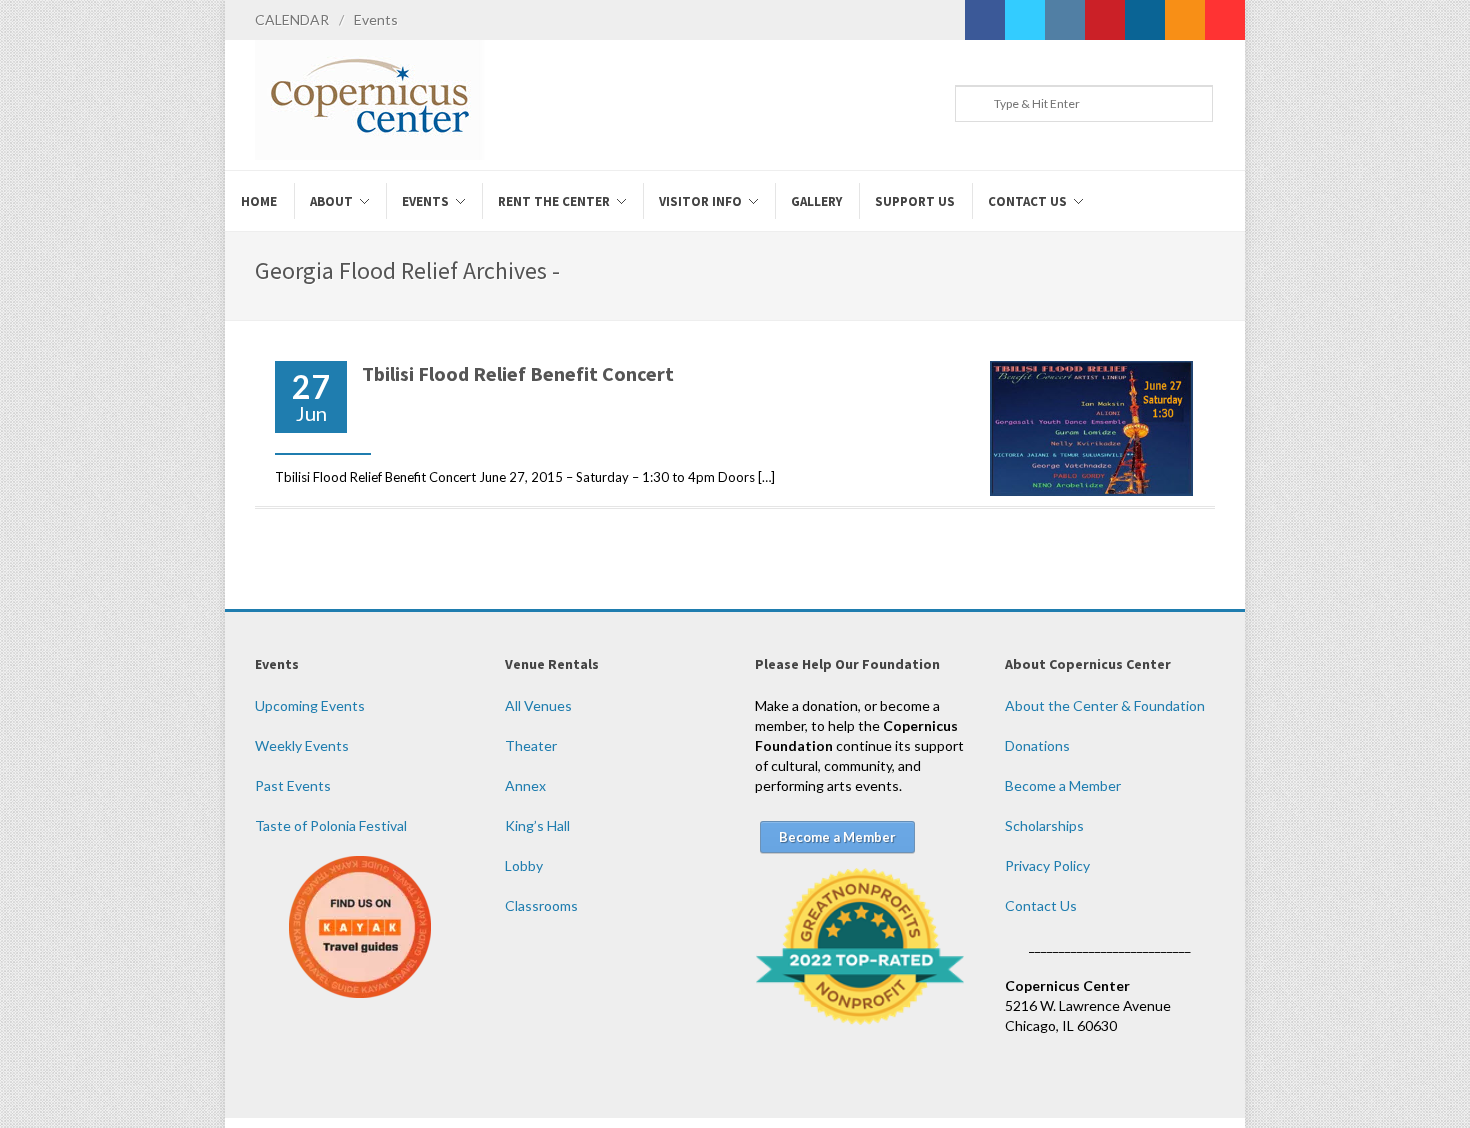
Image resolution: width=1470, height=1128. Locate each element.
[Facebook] (985, 20)
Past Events (293, 785)
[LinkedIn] (1145, 20)
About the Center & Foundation (1105, 705)
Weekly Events (302, 745)
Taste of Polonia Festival (331, 825)
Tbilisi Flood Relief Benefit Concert (518, 373)
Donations (1037, 745)
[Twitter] (1025, 20)
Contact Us (1041, 905)
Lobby (524, 865)
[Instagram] (1065, 20)
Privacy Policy (1047, 865)
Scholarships (1044, 825)
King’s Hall (537, 825)
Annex (525, 785)
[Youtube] (1225, 20)
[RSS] (1185, 20)
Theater (531, 745)
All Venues (538, 705)
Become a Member (1063, 785)
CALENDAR (292, 19)
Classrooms (541, 905)
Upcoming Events (310, 705)
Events (376, 19)
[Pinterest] (1105, 20)
